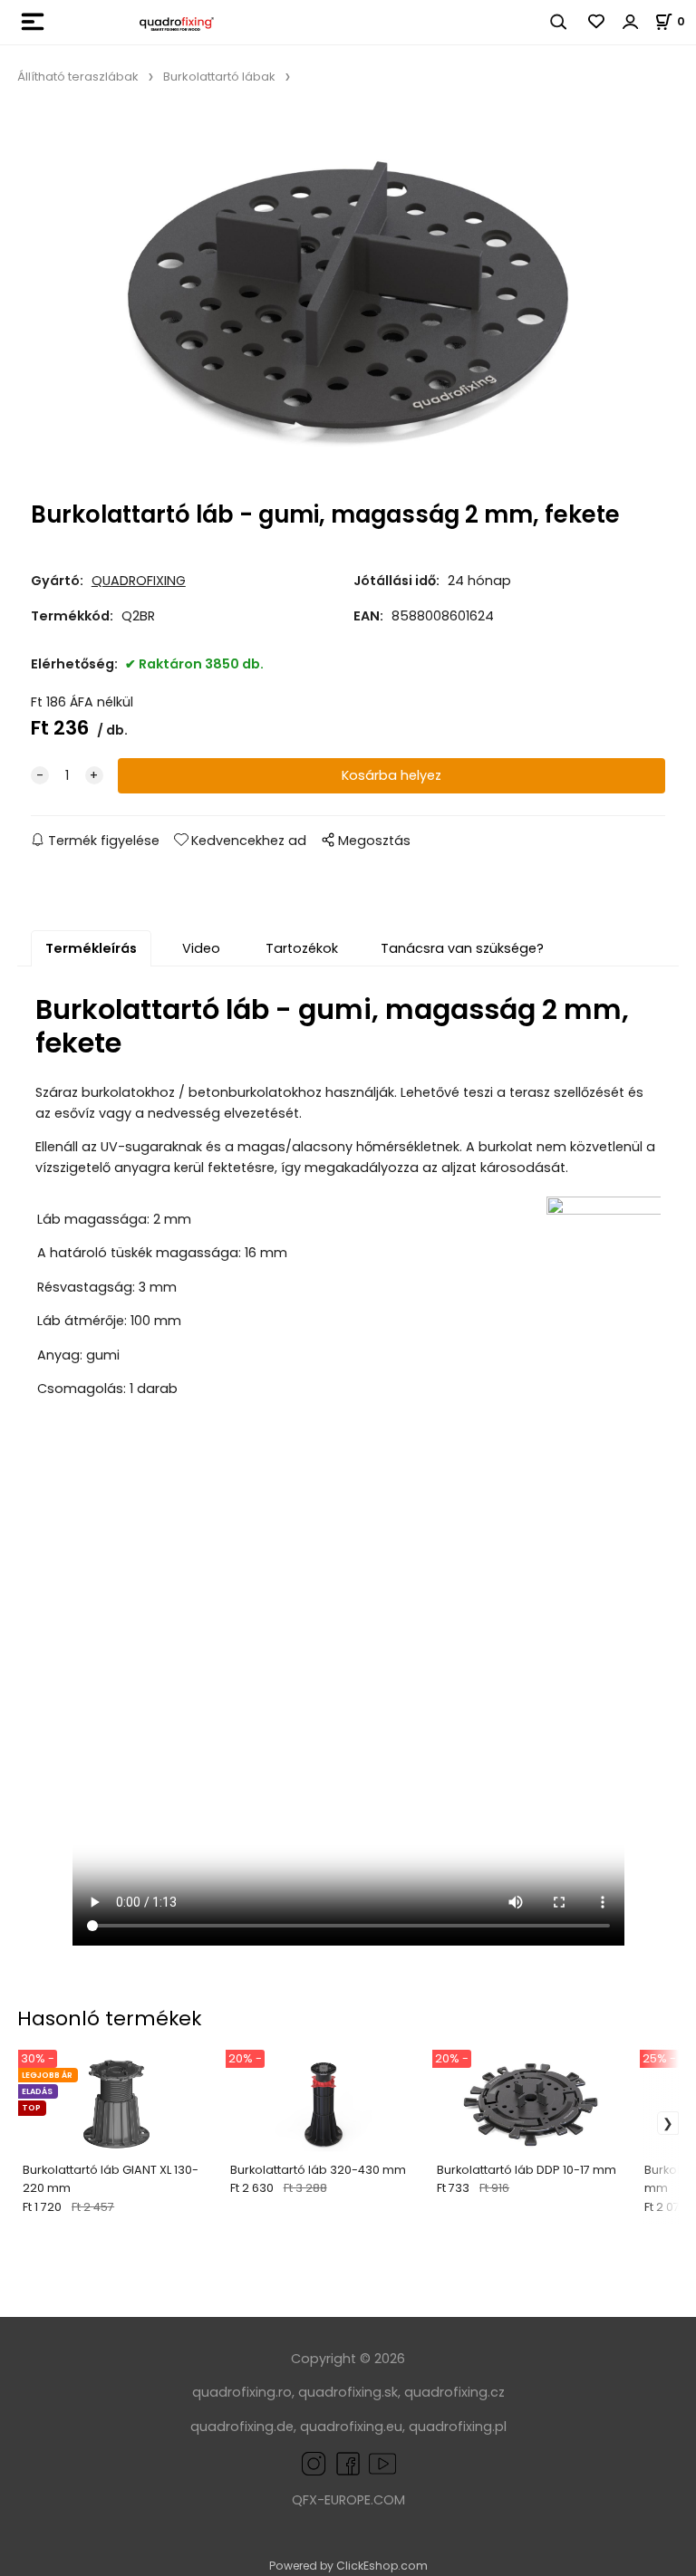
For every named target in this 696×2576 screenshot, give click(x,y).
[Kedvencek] (597, 22)
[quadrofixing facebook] (344, 2463)
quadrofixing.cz (454, 2392)
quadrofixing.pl (458, 2427)
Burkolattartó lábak (219, 77)
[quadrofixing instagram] (314, 2463)
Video (201, 948)
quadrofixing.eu (351, 2427)
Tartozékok (302, 948)
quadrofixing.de (242, 2427)
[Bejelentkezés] (631, 22)
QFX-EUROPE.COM (348, 2500)
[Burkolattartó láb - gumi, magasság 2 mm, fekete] (348, 298)
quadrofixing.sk (348, 2392)
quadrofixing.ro (242, 2392)
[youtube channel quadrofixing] (382, 2463)
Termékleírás (91, 948)
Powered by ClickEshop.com (348, 2566)
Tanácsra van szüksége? (462, 948)
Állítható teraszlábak (78, 77)
